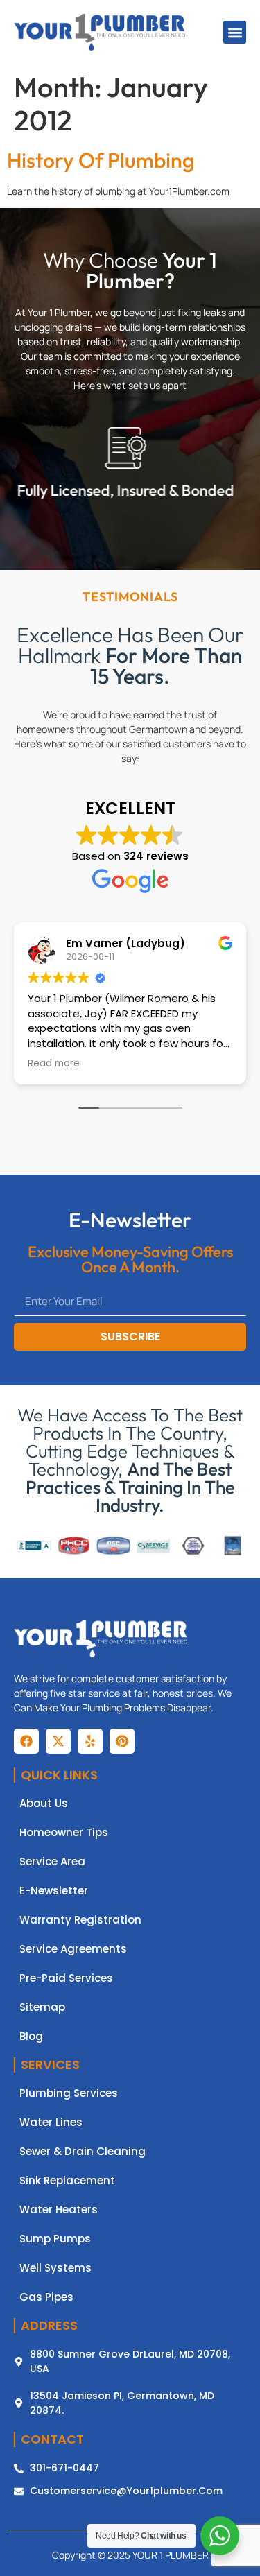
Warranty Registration (80, 1920)
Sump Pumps (55, 2239)
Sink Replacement (67, 2181)
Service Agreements (73, 1949)
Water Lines (51, 2123)
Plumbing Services (69, 2093)
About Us (44, 1804)
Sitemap (42, 2007)
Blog (31, 2037)
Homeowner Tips (64, 1833)
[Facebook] (26, 1741)
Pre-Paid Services (66, 1978)
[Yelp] (90, 1741)
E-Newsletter (54, 1891)
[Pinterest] (122, 1741)
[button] (235, 32)
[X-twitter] (58, 1741)
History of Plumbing (101, 160)
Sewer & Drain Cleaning (83, 2152)
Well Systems (55, 2268)
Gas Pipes (46, 2297)
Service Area (52, 1862)
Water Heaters (59, 2210)
